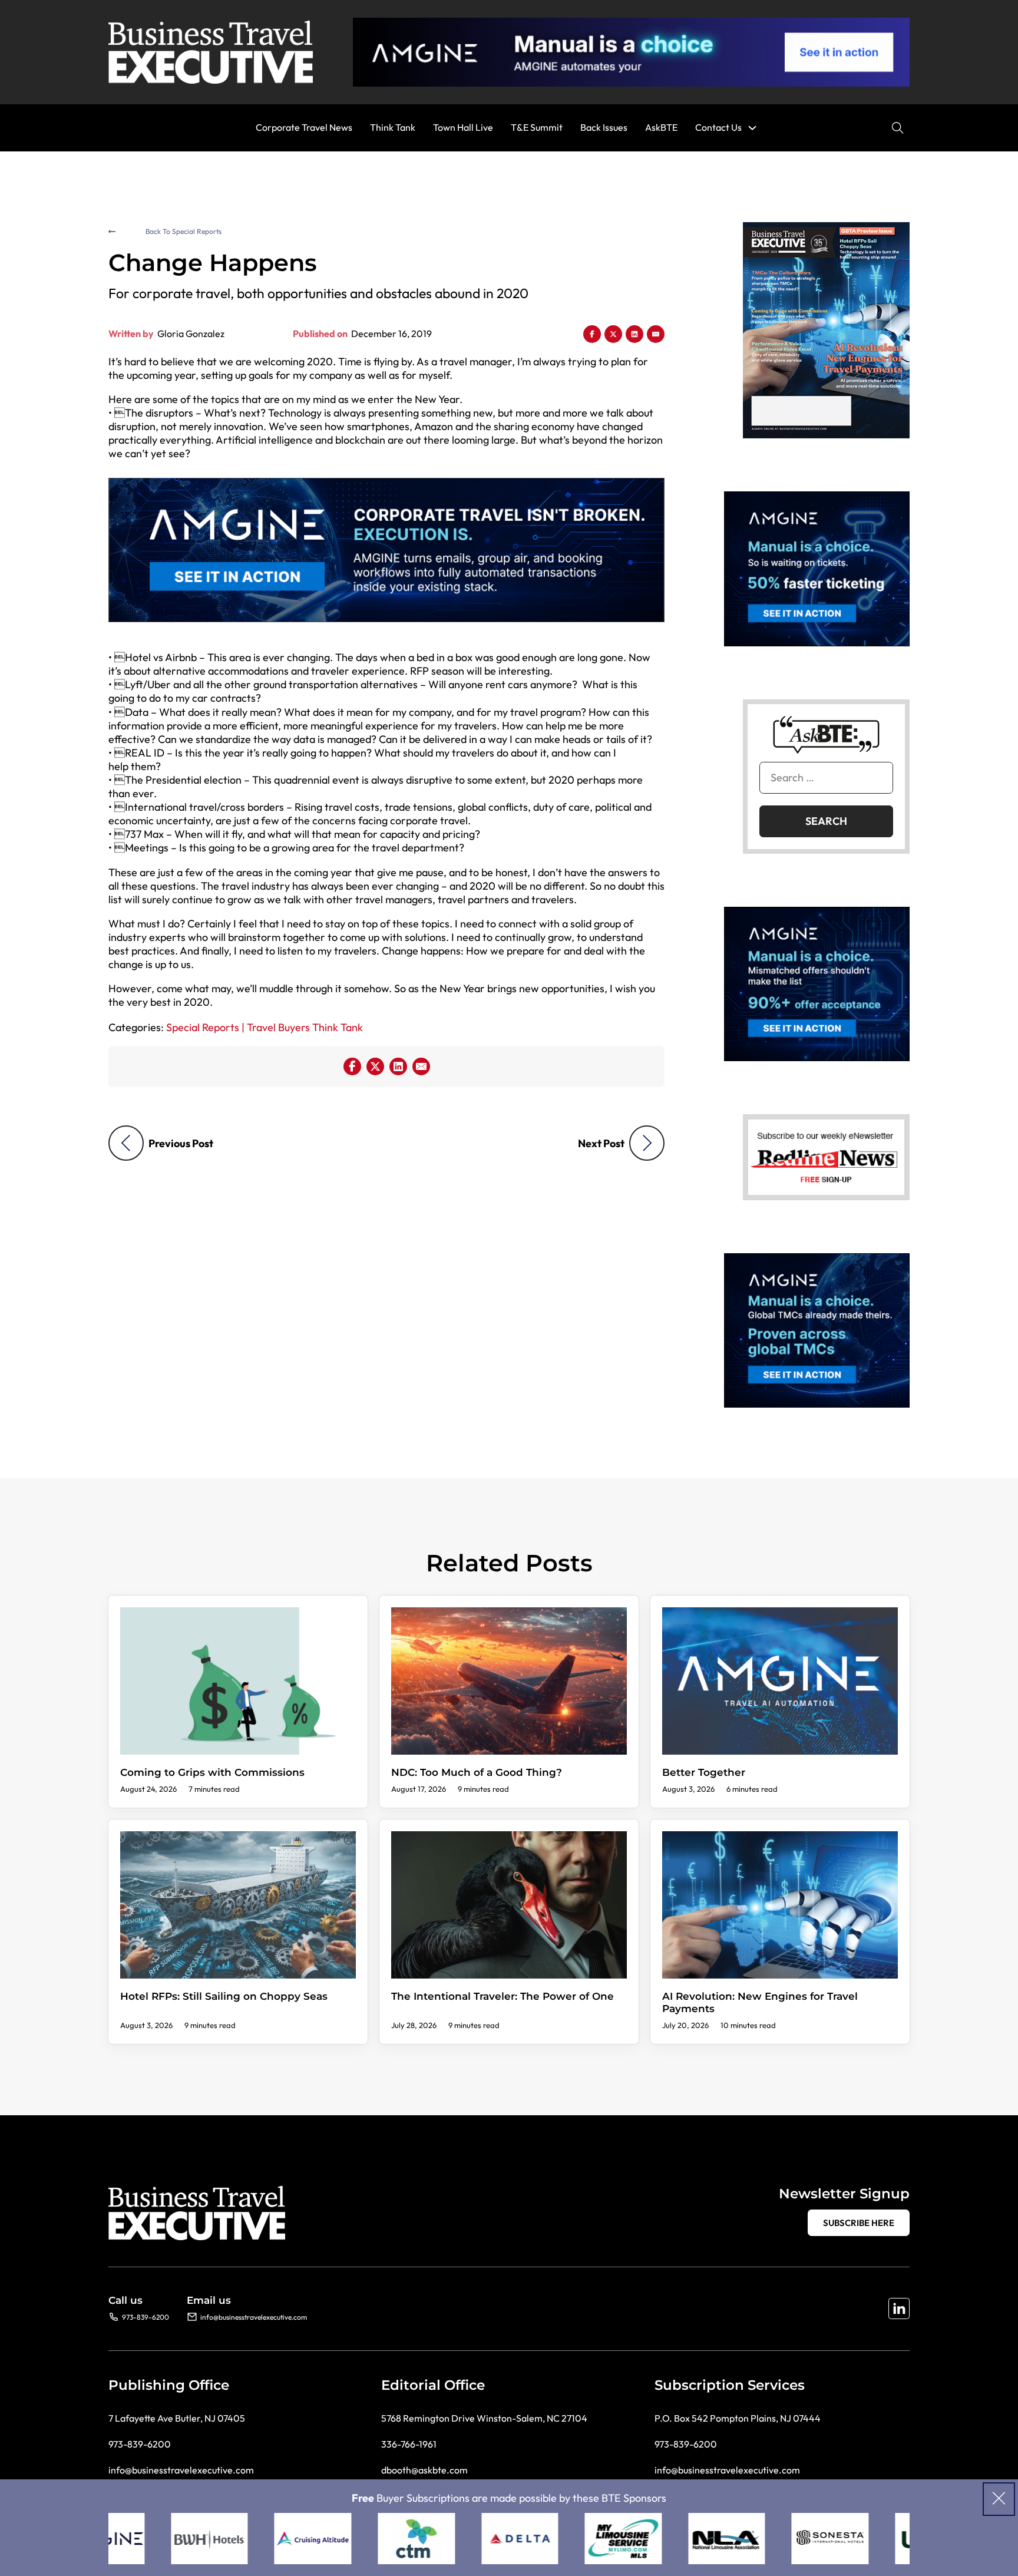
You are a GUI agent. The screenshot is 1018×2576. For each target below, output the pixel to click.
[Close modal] (999, 2499)
